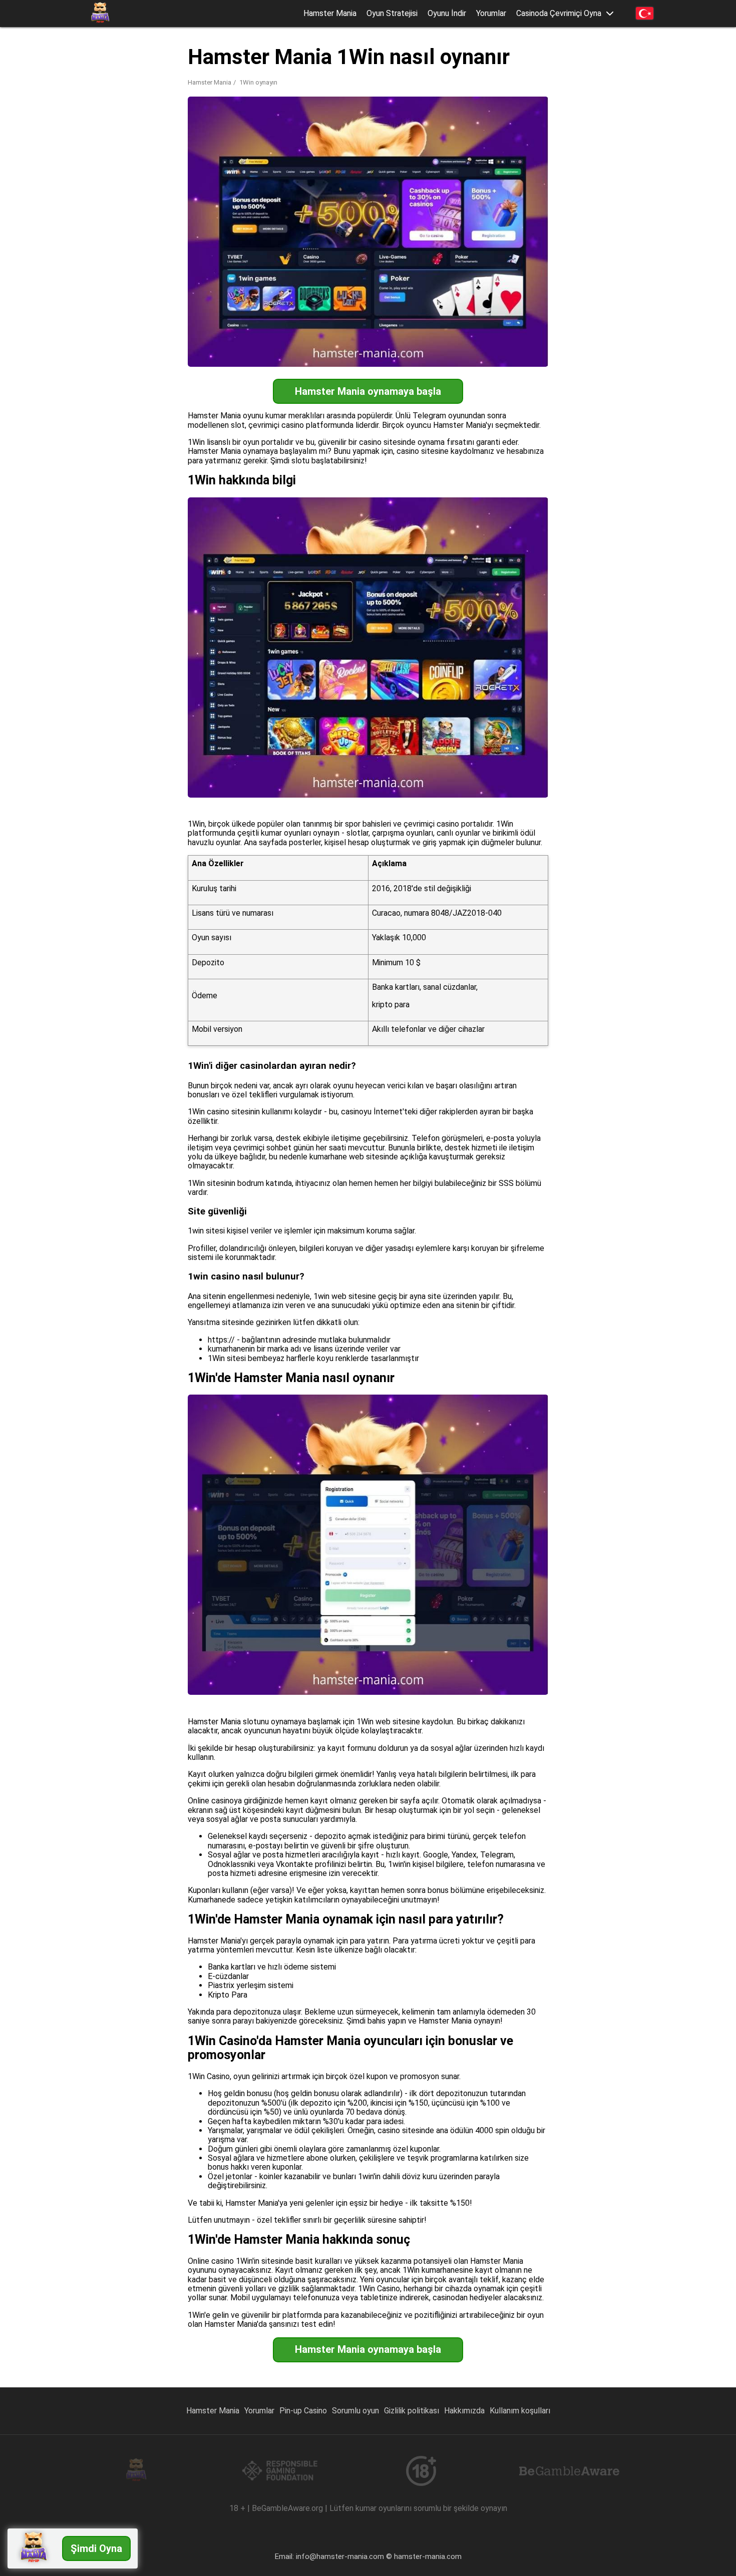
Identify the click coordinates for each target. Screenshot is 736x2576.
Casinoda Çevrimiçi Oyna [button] (559, 14)
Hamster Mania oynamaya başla (368, 391)
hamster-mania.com (428, 2556)
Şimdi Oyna (96, 2548)
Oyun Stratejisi (392, 13)
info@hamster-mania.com (340, 2556)
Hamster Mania (330, 13)
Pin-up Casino (303, 2411)
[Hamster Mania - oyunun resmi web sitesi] (100, 14)
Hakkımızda (464, 2411)
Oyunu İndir (447, 13)
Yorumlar (491, 13)
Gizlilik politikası (412, 2411)
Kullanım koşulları (520, 2411)
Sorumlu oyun (355, 2411)
